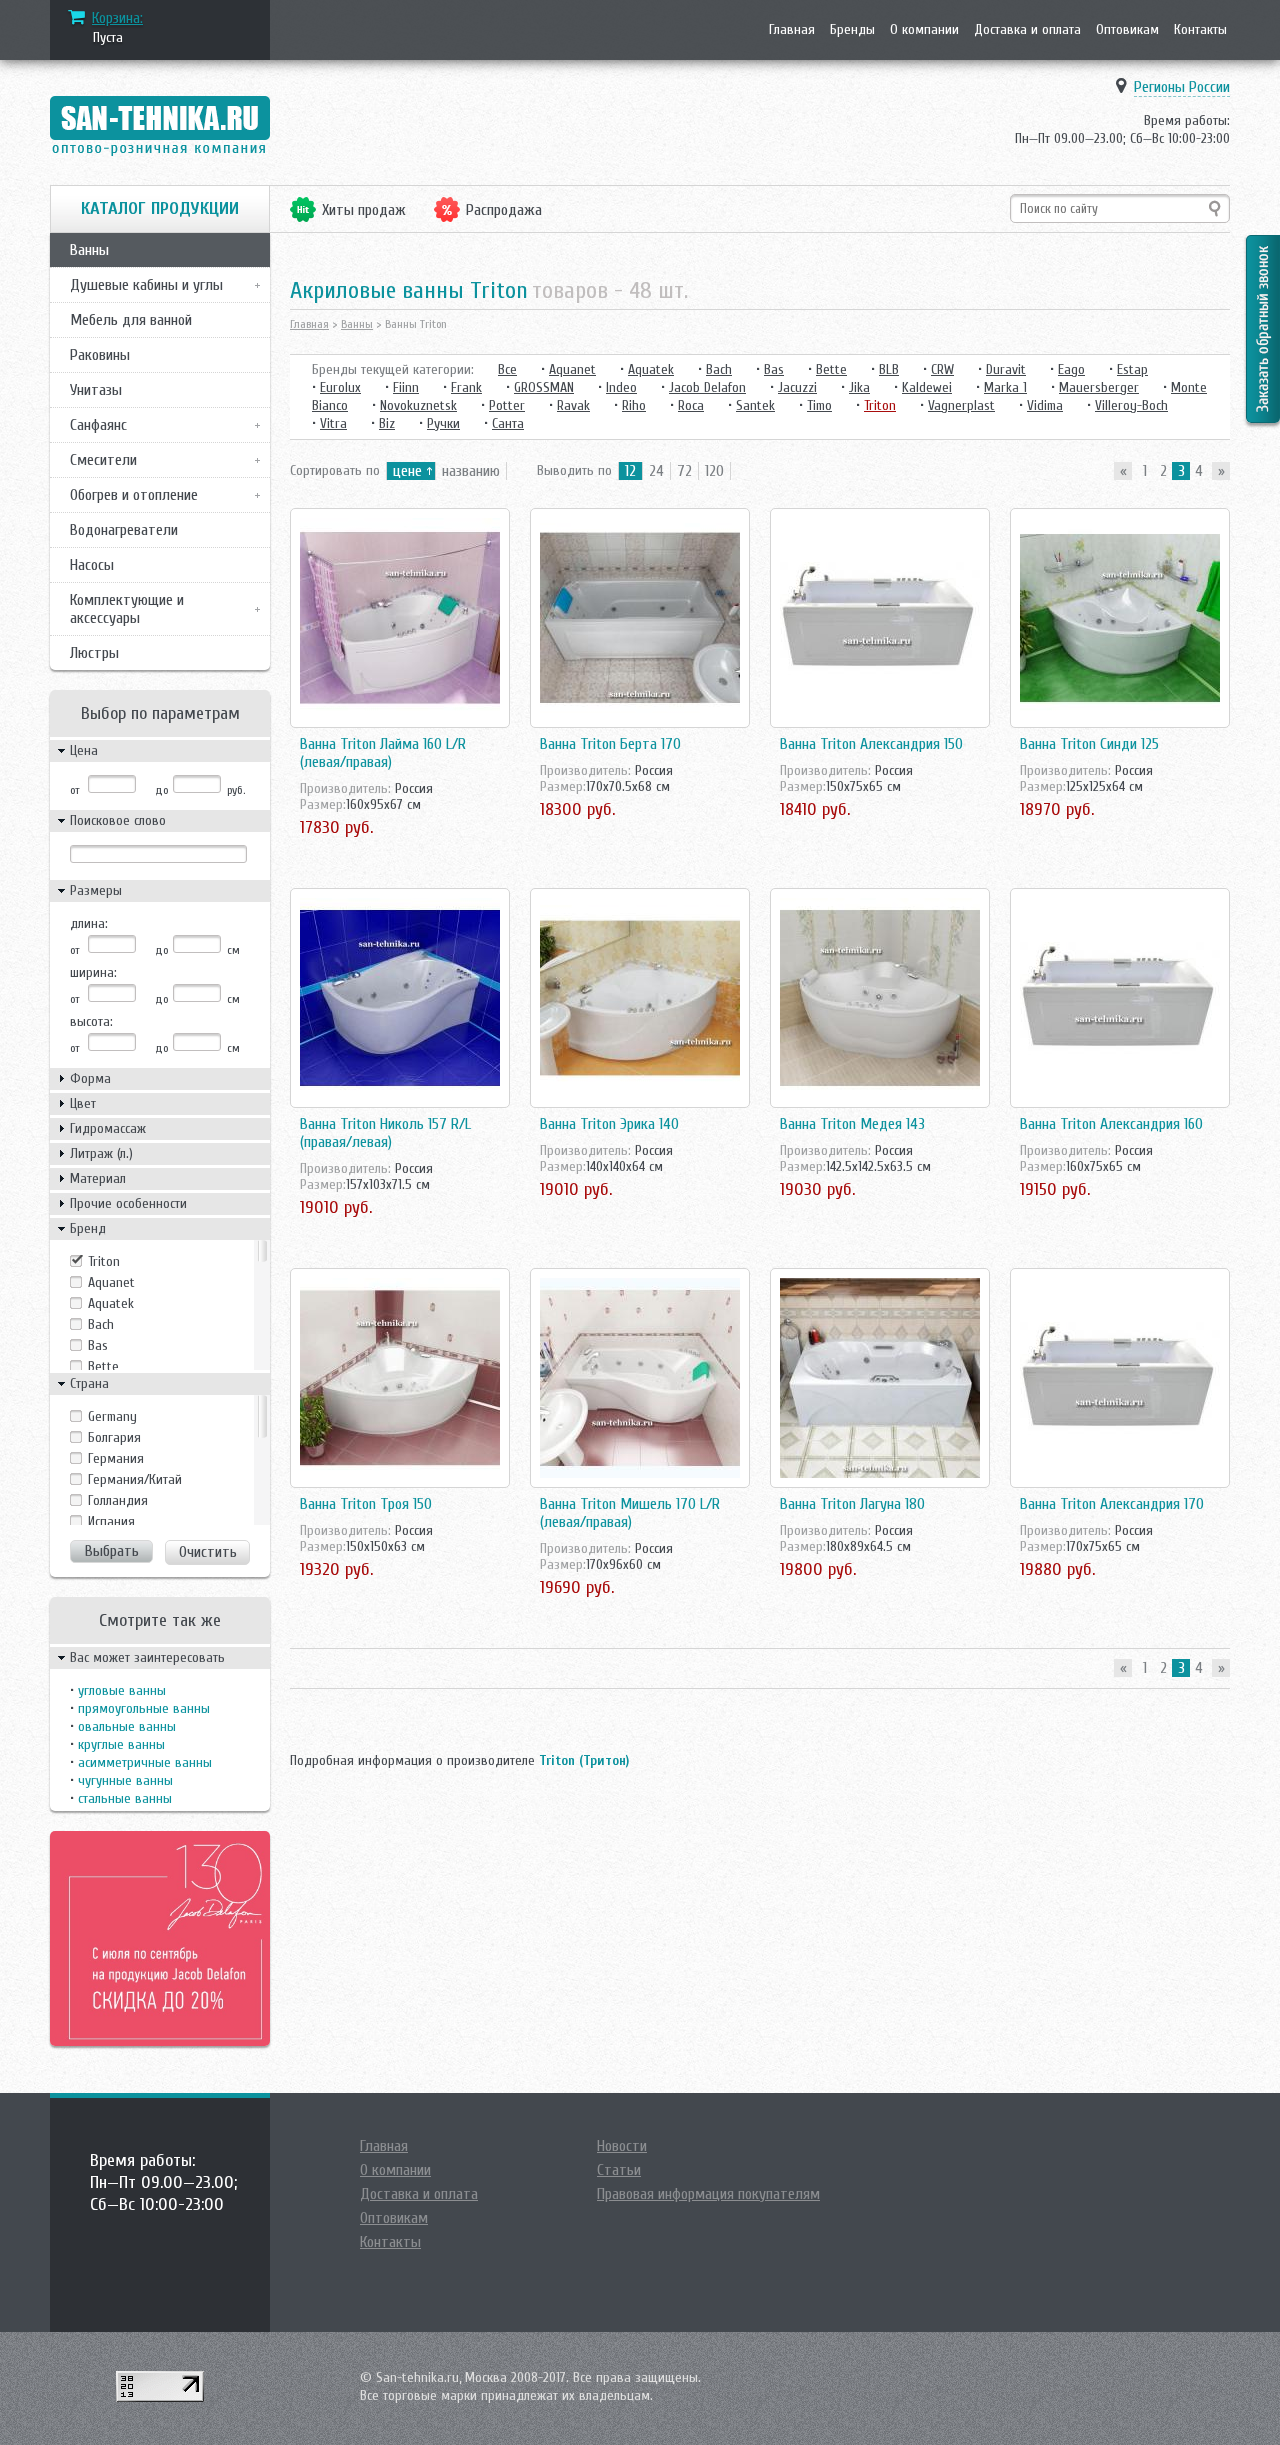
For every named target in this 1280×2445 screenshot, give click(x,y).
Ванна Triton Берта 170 (610, 744)
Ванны (89, 250)
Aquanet (111, 1282)
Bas (98, 1345)
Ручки (443, 423)
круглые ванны (121, 1744)
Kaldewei (927, 387)
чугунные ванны (125, 1780)
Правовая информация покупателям (708, 2194)
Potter (507, 405)
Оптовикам (1127, 29)
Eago (1071, 369)
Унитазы (96, 390)
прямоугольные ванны (144, 1708)
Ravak (573, 405)
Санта (508, 423)
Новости (622, 2146)
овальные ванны (127, 1726)
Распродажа (504, 210)
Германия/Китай (135, 1479)
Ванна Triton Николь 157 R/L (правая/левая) (385, 1133)
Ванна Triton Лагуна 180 (852, 1504)
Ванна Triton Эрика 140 (609, 1124)
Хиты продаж (364, 210)
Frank (466, 387)
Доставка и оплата (1027, 29)
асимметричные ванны (145, 1762)
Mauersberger (1099, 387)
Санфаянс (98, 425)
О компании (924, 29)
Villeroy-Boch (1131, 405)
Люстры (94, 653)
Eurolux (340, 387)
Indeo (621, 387)
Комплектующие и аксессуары (127, 609)
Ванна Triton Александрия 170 (1112, 1504)
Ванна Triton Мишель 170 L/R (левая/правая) (630, 1513)
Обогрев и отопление (134, 495)
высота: (91, 1021)
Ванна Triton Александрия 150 (871, 744)
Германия (116, 1458)
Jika (859, 387)
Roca (691, 405)
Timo (819, 405)
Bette (103, 1366)
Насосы (92, 565)
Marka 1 (1005, 387)
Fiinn (406, 387)
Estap (1132, 369)
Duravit (1006, 369)
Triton (104, 1261)
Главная (792, 29)
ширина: (93, 972)
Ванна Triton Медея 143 (852, 1124)
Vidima (1045, 405)
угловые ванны (122, 1690)
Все (507, 369)
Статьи (619, 2170)
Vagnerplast (961, 405)
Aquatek (111, 1303)
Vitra (333, 423)
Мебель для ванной (131, 320)
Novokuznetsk (418, 405)
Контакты (1200, 29)
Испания (111, 1521)
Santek (755, 405)
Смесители (103, 460)
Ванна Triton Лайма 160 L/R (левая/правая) (383, 753)
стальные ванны (125, 1798)
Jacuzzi (797, 387)
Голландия (118, 1500)
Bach (101, 1324)
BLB (889, 369)
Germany (112, 1416)
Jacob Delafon (707, 387)
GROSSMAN (544, 387)
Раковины (100, 355)
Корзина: (117, 18)
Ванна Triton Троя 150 (366, 1504)
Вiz (387, 423)
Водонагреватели (124, 530)
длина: (89, 923)
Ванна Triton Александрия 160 (1111, 1124)
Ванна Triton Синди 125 (1089, 744)
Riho (634, 405)
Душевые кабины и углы (146, 285)
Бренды (852, 29)
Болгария (114, 1437)
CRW (942, 369)
